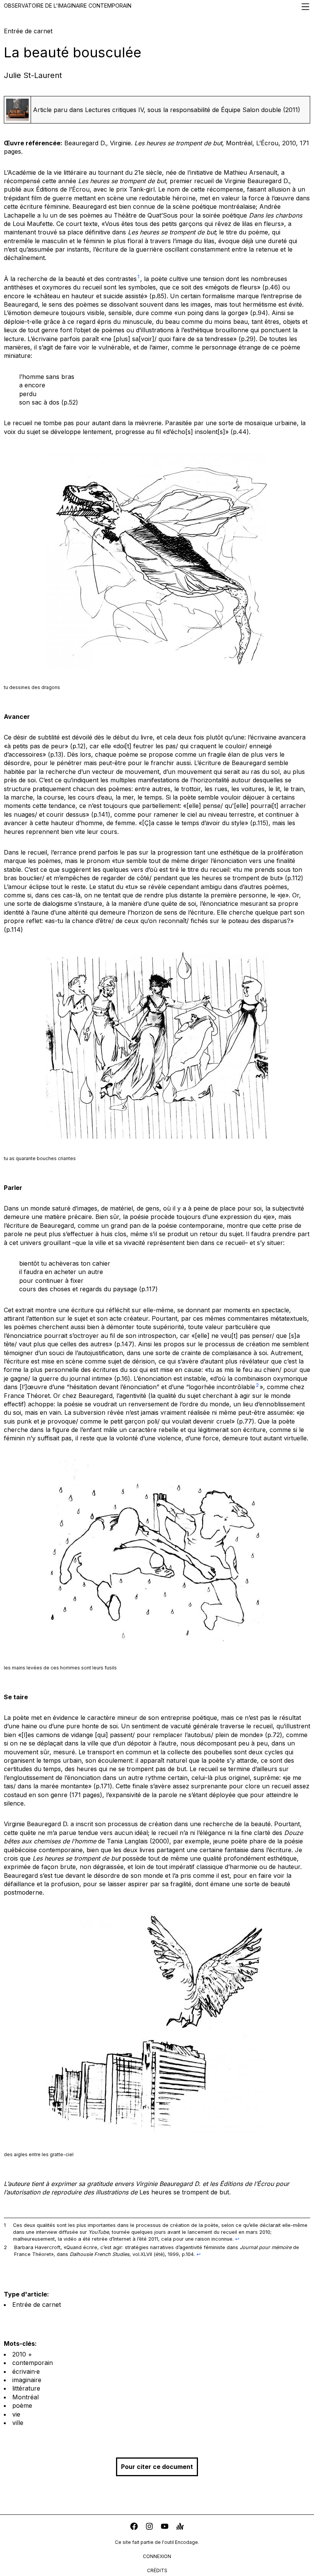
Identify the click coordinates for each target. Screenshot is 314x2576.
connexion (157, 2556)
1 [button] (138, 277)
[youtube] (165, 2527)
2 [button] (257, 1385)
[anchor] (180, 2527)
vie (16, 2414)
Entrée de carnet (37, 2305)
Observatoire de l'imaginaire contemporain (68, 6)
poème (22, 2405)
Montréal (25, 2397)
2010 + (22, 2354)
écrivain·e (26, 2371)
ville (18, 2423)
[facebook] (134, 2527)
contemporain (33, 2363)
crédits (157, 2570)
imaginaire (27, 2380)
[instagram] (149, 2527)
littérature (26, 2388)
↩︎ (237, 2239)
